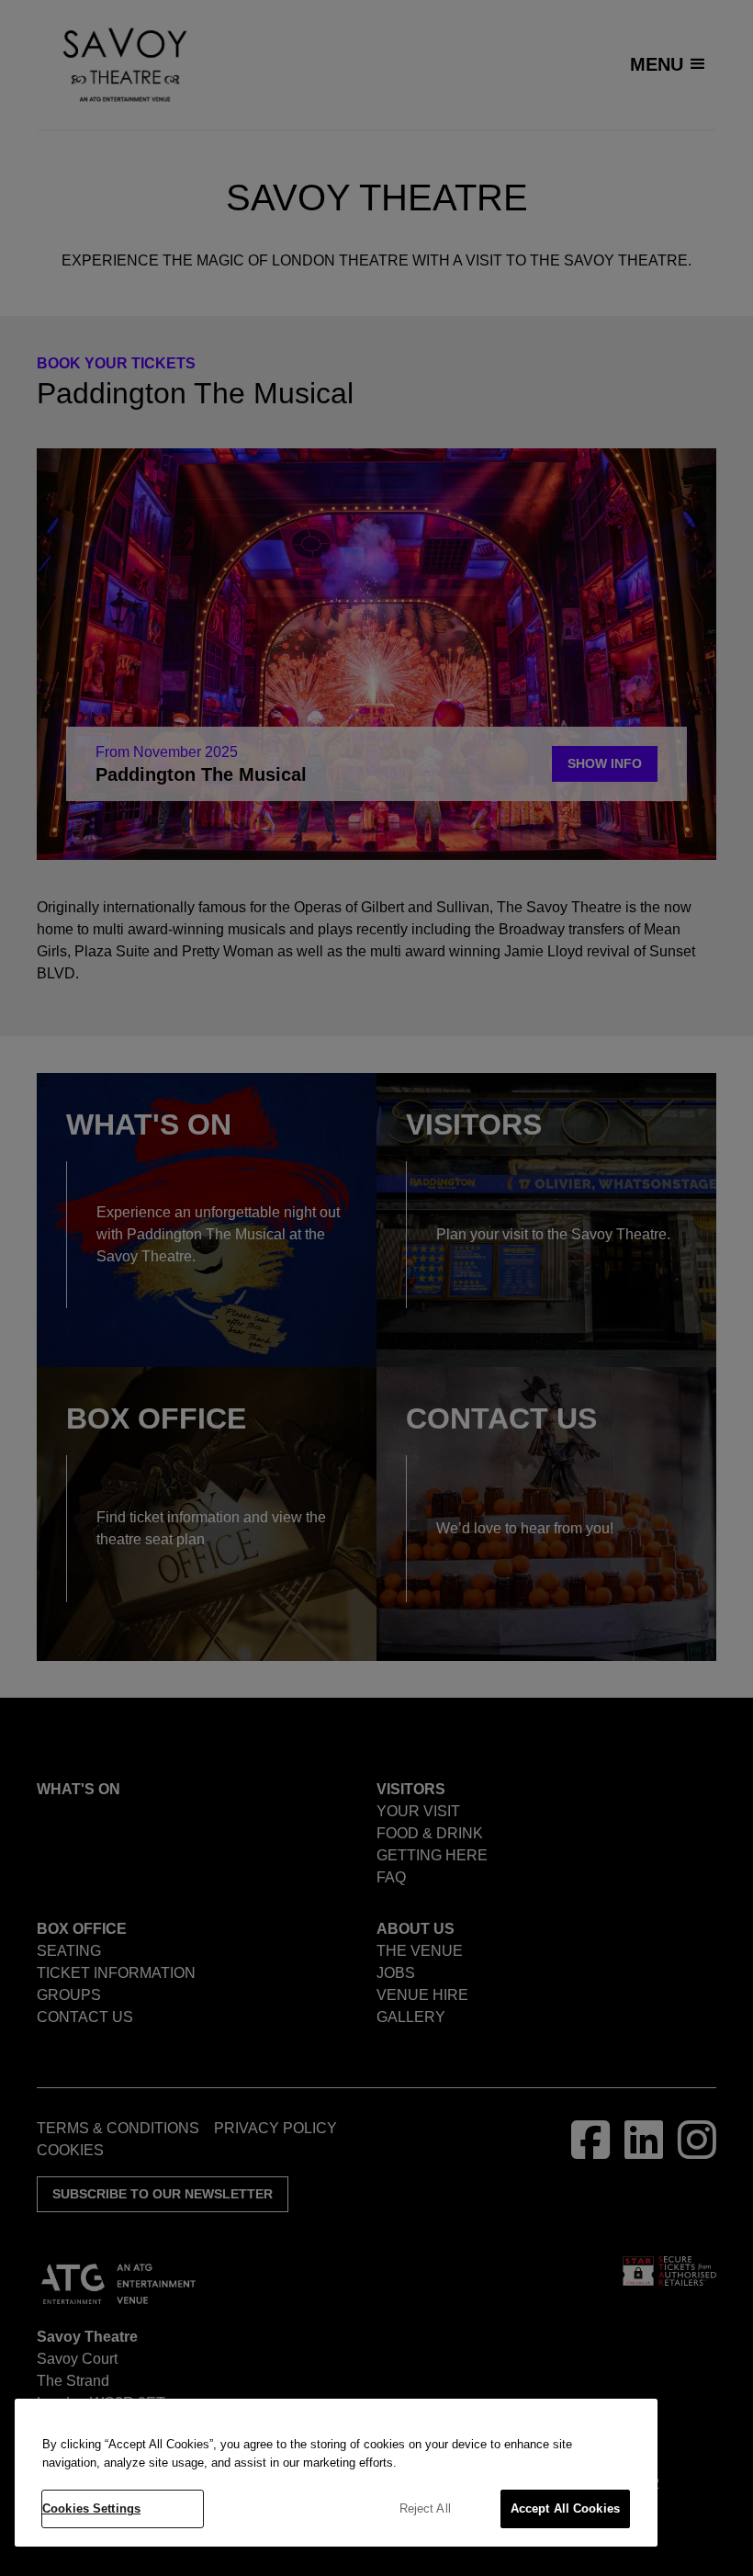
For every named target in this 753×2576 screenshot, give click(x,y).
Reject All (425, 2508)
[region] (336, 2473)
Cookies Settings (91, 2508)
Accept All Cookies (565, 2508)
